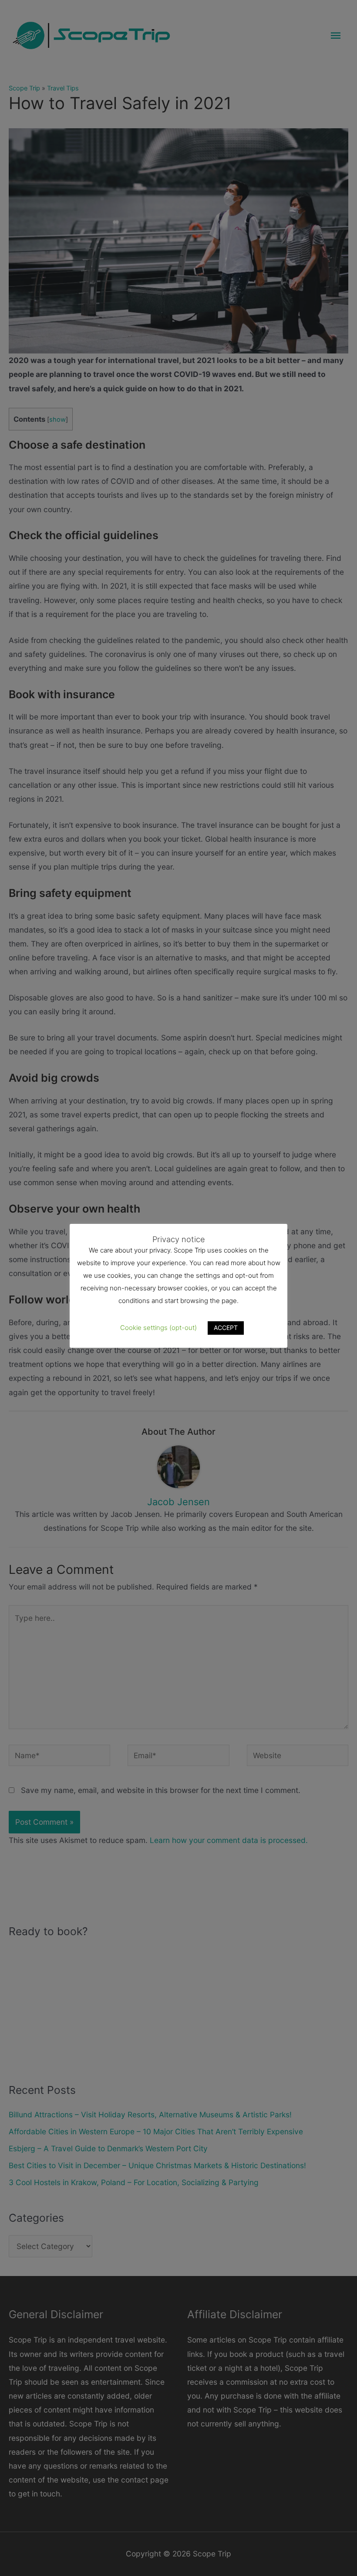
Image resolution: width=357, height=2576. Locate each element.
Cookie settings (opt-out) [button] (158, 1328)
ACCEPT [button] (226, 1328)
